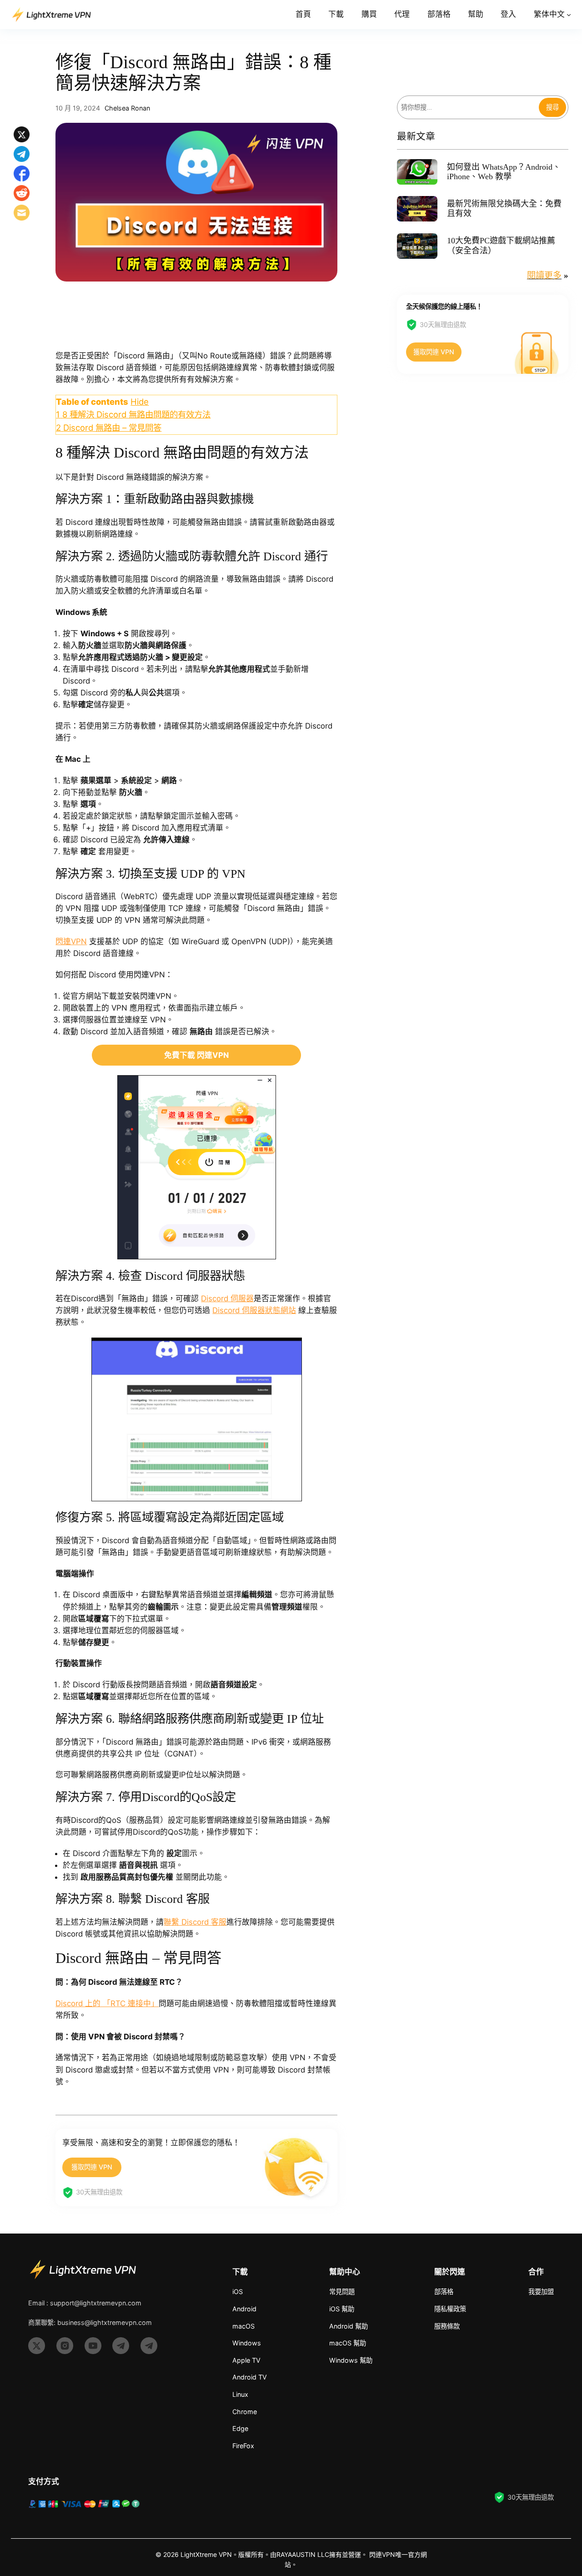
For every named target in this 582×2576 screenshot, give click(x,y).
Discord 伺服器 (227, 1298)
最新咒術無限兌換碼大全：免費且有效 (504, 209)
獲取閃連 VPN (92, 2167)
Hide (140, 402)
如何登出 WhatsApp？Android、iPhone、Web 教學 (504, 172)
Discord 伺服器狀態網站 (254, 1310)
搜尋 (552, 107)
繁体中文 (549, 14)
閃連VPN (71, 941)
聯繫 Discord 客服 (195, 1922)
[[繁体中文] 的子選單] (569, 15)
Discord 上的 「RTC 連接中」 (107, 2003)
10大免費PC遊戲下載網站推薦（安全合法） (501, 246)
